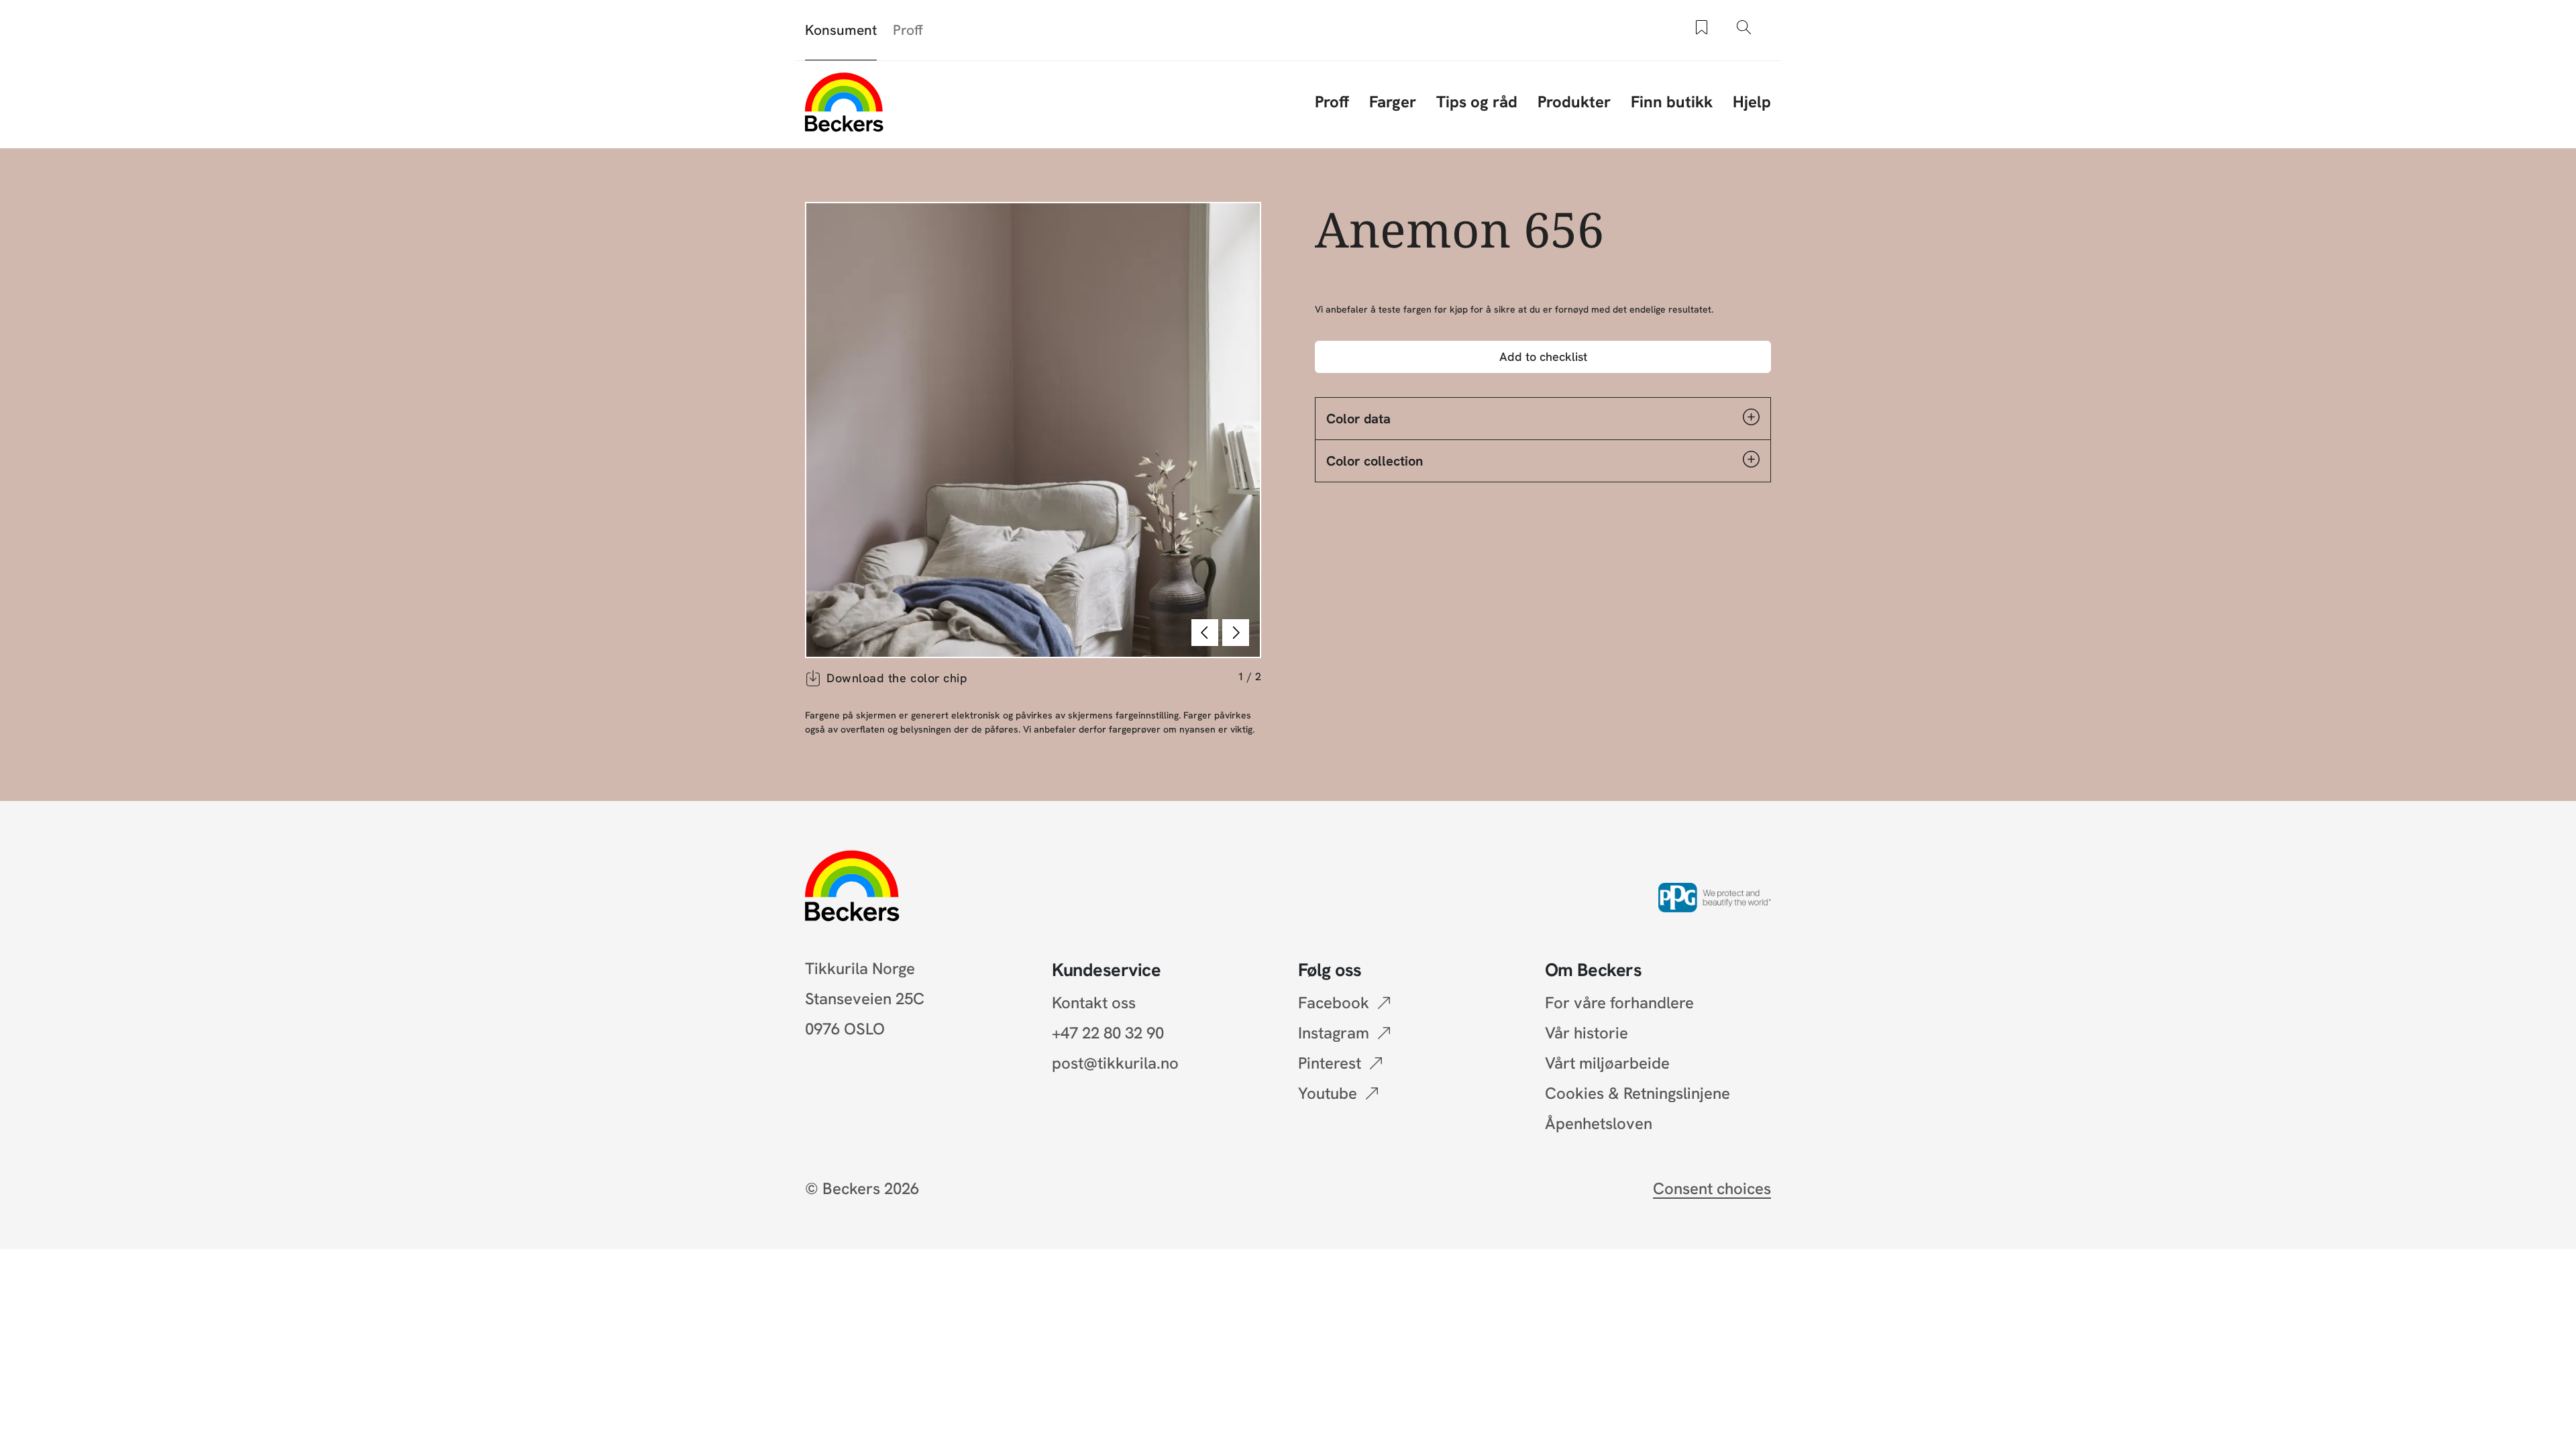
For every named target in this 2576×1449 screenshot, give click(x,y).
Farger (1393, 102)
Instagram (1334, 1033)
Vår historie (1587, 1033)
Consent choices (1712, 1188)
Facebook (1334, 1003)
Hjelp (1752, 102)
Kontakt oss (1094, 1003)
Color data (1358, 419)
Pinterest (1330, 1063)
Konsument (841, 30)
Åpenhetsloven (1599, 1123)
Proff (908, 30)
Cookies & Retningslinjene (1638, 1093)
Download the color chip (897, 678)
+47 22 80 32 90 (1108, 1033)
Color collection (1375, 461)
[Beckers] (844, 102)
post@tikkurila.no (1115, 1063)
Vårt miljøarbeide (1607, 1063)
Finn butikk (1672, 102)
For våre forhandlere (1619, 1003)
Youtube (1328, 1093)
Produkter (1574, 102)
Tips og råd (1477, 102)
